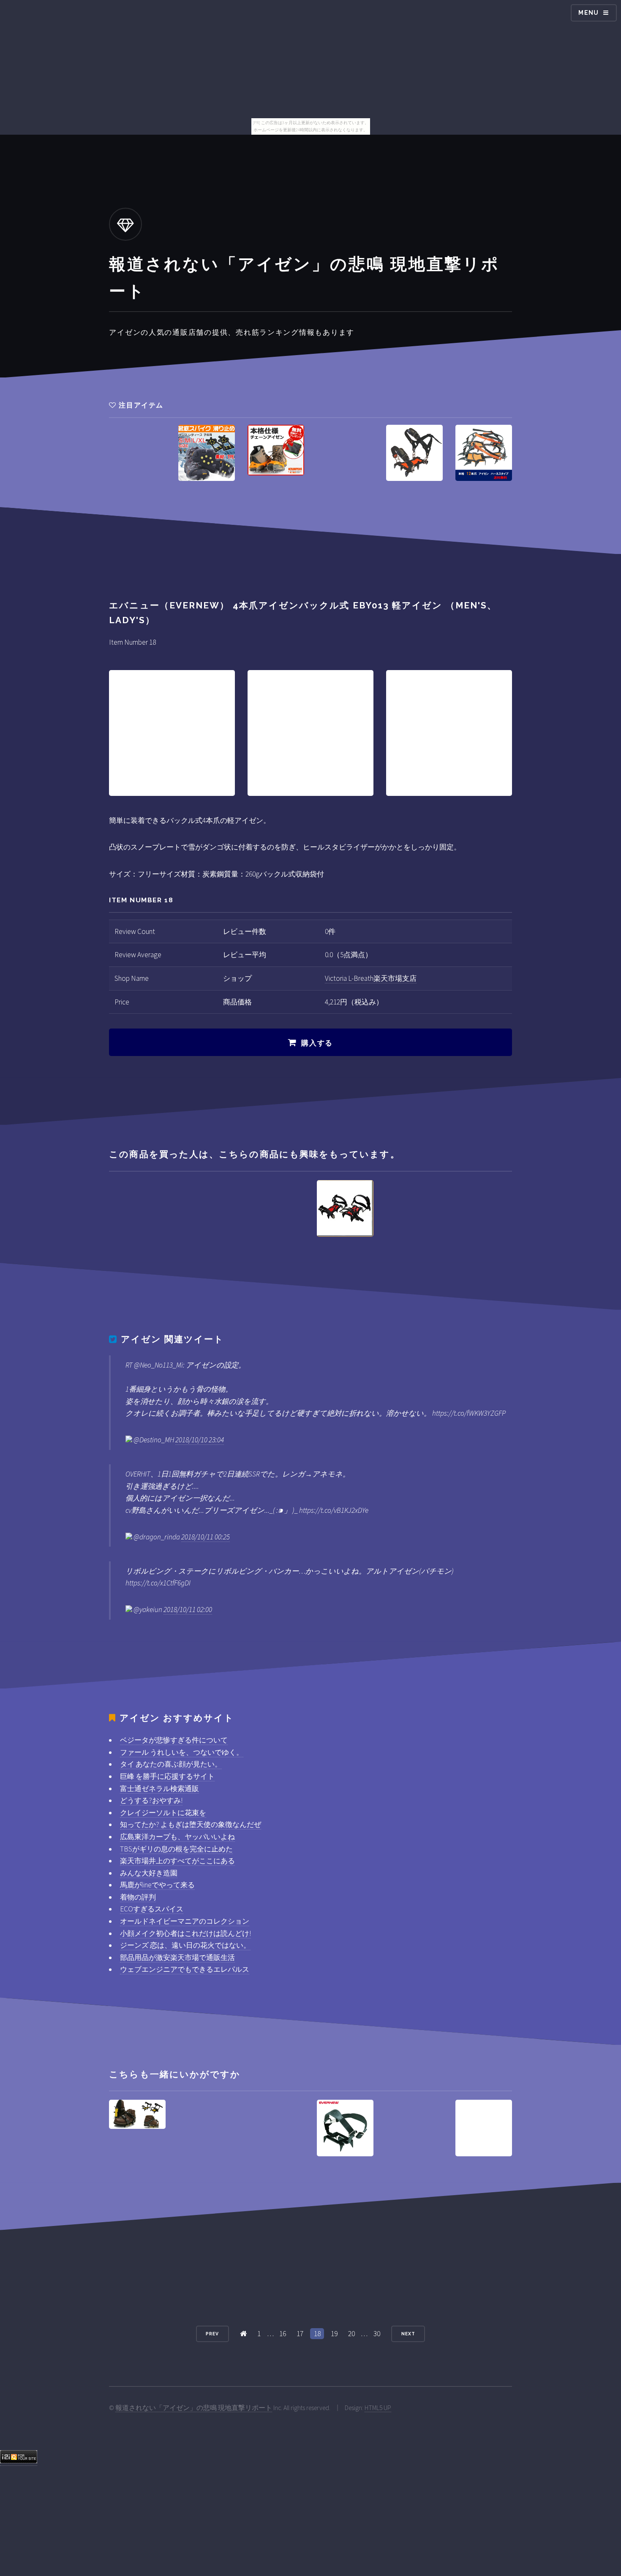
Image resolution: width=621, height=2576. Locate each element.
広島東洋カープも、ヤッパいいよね (177, 1837)
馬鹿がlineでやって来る (157, 1885)
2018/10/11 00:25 (206, 1537)
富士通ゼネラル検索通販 (159, 1789)
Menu (589, 13)
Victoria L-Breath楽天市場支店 (371, 978)
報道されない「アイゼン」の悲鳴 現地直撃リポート (194, 2408)
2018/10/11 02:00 (188, 1610)
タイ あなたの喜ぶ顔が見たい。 (171, 1764)
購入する (317, 1043)
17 (300, 2334)
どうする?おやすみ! (151, 1800)
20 (351, 2334)
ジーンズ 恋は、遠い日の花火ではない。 (185, 1945)
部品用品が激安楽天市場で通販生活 (177, 1957)
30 (377, 2334)
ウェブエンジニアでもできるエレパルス (185, 1969)
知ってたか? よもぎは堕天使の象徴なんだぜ (191, 1824)
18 (317, 2334)
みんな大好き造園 (149, 1873)
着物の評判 (138, 1897)
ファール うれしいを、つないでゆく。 (182, 1752)
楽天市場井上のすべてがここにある (177, 1861)
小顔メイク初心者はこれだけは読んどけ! (185, 1933)
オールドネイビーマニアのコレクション (185, 1921)
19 (334, 2334)
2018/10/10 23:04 (200, 1440)
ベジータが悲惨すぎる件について (174, 1740)
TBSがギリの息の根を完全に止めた (176, 1849)
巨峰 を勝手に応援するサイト (167, 1776)
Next (408, 2334)
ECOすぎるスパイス (152, 1909)
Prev (212, 2334)
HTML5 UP (378, 2408)
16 (283, 2334)
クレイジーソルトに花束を (163, 1813)
